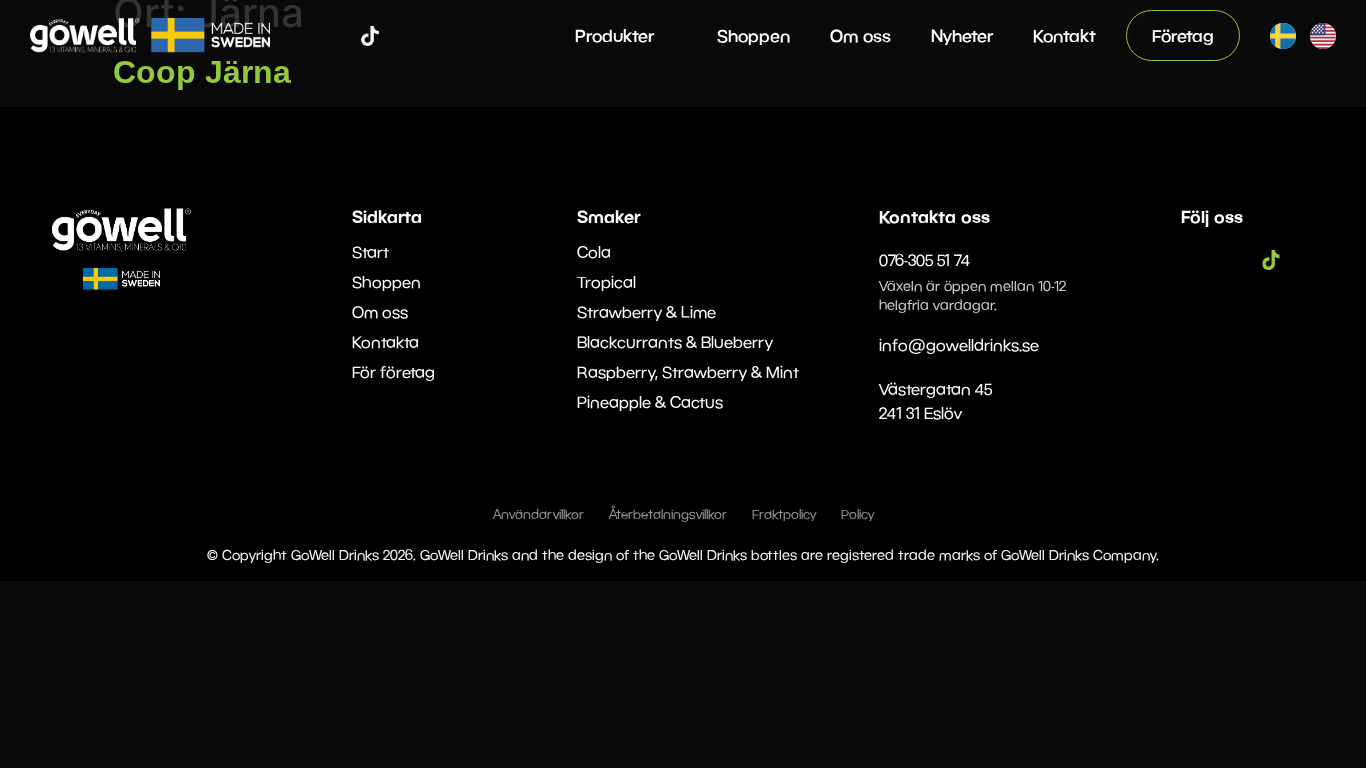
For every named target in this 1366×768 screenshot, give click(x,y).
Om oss (860, 35)
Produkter (614, 35)
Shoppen (753, 35)
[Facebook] (310, 36)
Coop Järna (202, 72)
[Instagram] (340, 36)
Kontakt (1064, 35)
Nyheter (962, 35)
